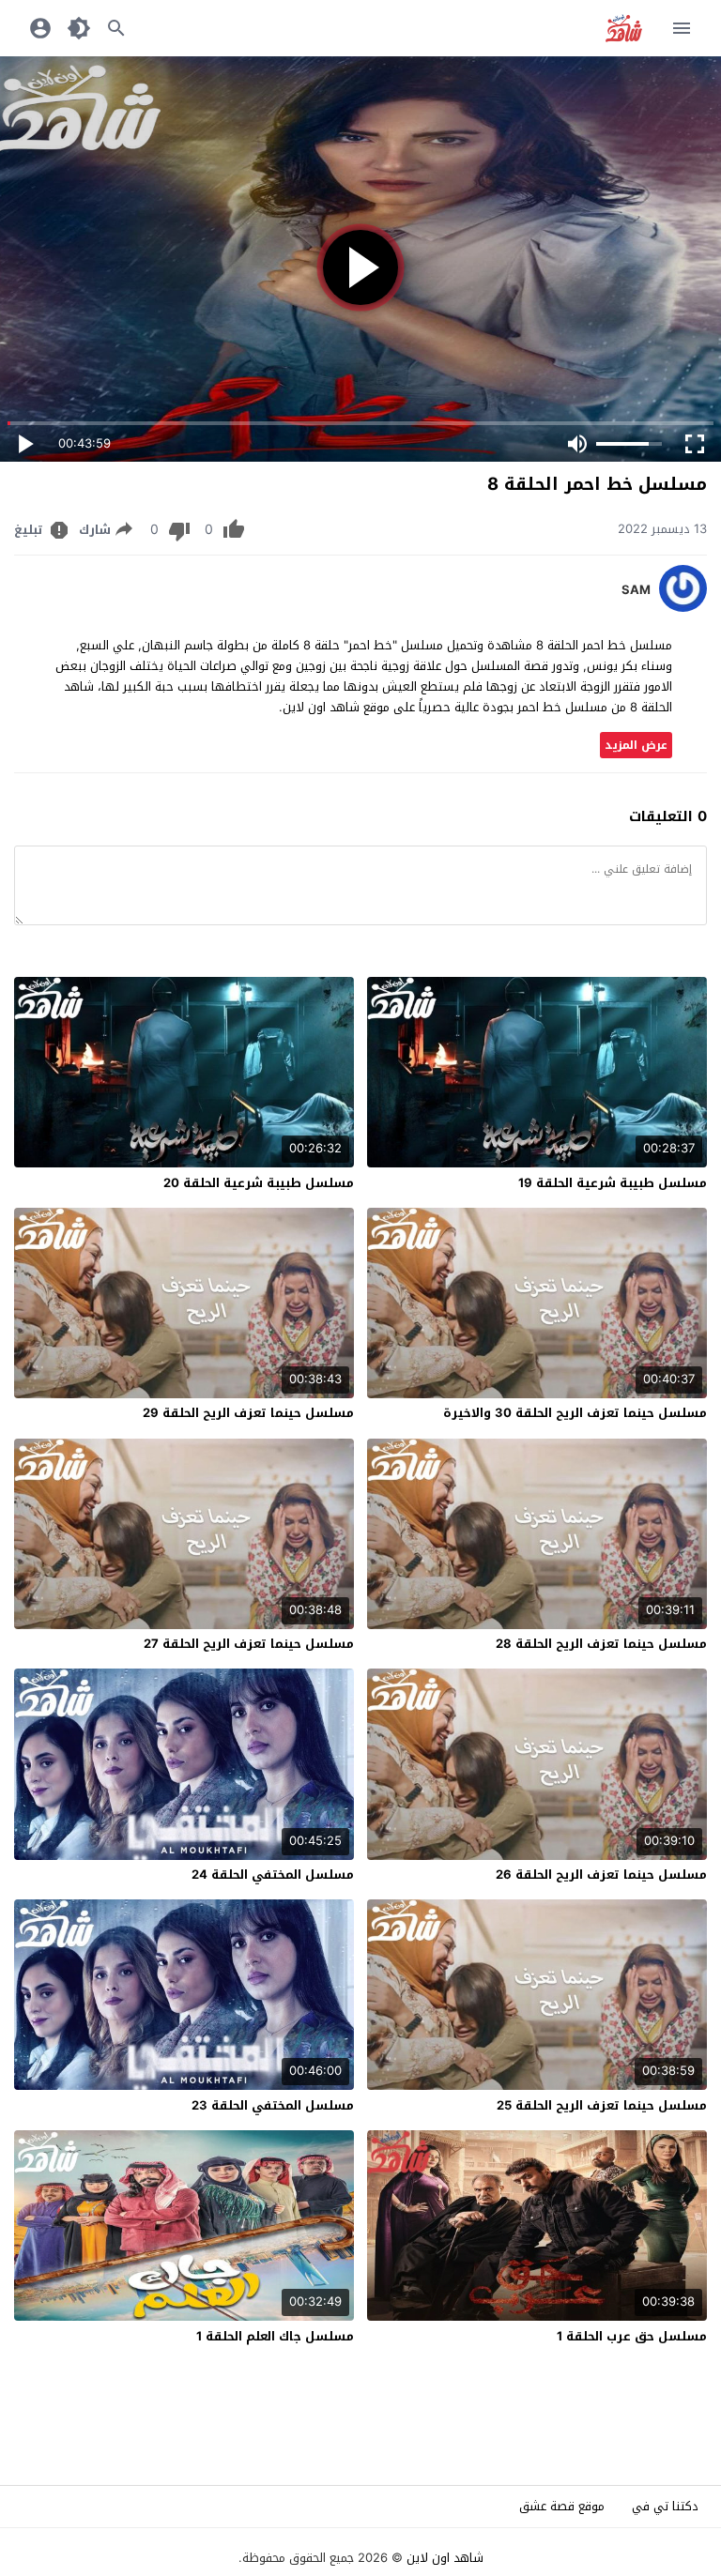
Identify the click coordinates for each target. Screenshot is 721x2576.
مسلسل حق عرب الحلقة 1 (632, 2336)
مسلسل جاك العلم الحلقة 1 (275, 2336)
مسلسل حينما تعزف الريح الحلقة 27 (249, 1644)
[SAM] (683, 608)
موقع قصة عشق (562, 2506)
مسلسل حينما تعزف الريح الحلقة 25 (602, 2105)
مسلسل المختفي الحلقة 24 (273, 1875)
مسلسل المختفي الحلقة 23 (273, 2105)
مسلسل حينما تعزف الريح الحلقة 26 (601, 1875)
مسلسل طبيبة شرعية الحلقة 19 (613, 1183)
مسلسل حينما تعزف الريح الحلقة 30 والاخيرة (575, 1413)
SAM (636, 590)
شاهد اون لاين (445, 2558)
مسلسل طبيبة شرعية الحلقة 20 (259, 1183)
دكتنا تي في (665, 2506)
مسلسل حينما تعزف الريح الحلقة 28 (601, 1644)
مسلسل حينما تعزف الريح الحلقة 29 (248, 1413)
